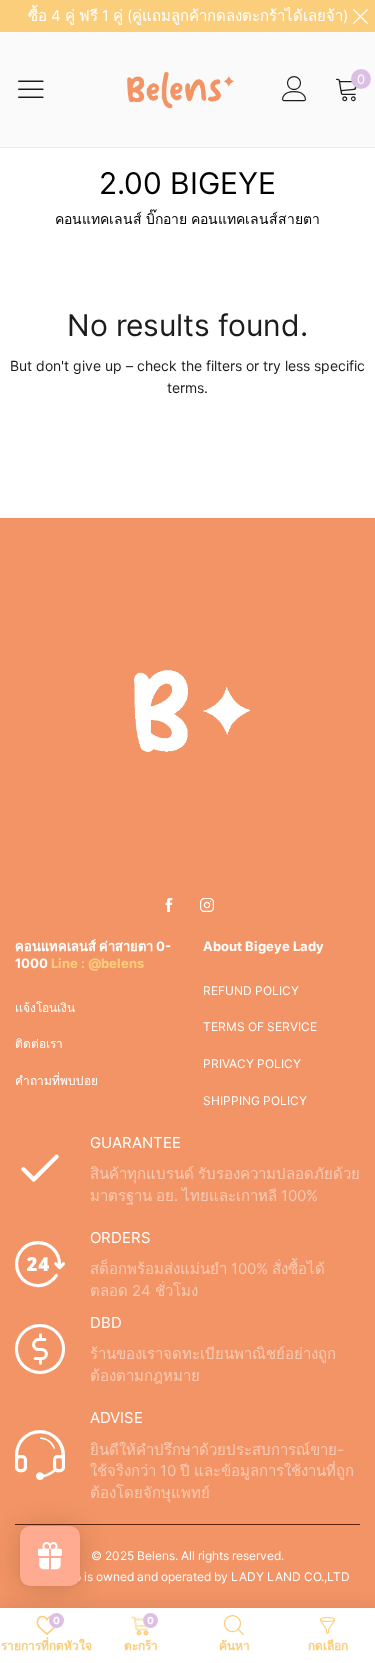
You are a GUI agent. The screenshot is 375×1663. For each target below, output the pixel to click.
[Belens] (176, 89)
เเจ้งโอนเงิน (45, 1007)
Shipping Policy (255, 1100)
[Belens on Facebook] (169, 906)
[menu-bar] (43, 89)
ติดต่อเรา (39, 1043)
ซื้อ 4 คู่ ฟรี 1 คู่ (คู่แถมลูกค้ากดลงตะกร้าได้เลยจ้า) (188, 15)
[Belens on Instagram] (207, 906)
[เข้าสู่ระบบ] (294, 89)
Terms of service (260, 1026)
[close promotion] (360, 16)
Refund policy (251, 990)
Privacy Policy (252, 1063)
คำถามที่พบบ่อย (56, 1080)
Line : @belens (97, 963)
